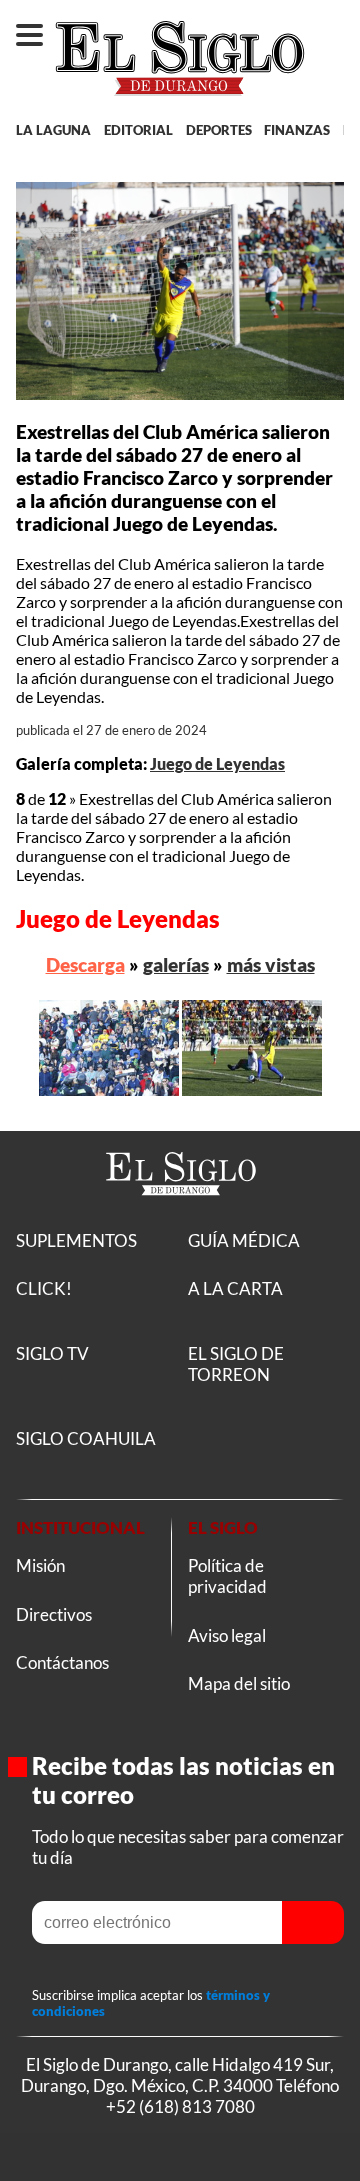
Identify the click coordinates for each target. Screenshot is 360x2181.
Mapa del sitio (239, 1683)
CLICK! (44, 1288)
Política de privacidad (227, 1576)
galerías (176, 964)
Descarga (85, 964)
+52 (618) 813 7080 (180, 2106)
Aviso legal (227, 1635)
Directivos (54, 1614)
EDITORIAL (138, 130)
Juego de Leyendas (217, 763)
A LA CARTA (235, 1288)
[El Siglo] (181, 1218)
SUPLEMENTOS (76, 1240)
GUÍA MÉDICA (244, 1240)
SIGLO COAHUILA (86, 1438)
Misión (40, 1565)
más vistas (271, 964)
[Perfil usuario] (333, 26)
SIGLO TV (52, 1353)
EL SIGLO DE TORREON (236, 1364)
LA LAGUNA (53, 130)
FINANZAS (297, 130)
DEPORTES (219, 130)
